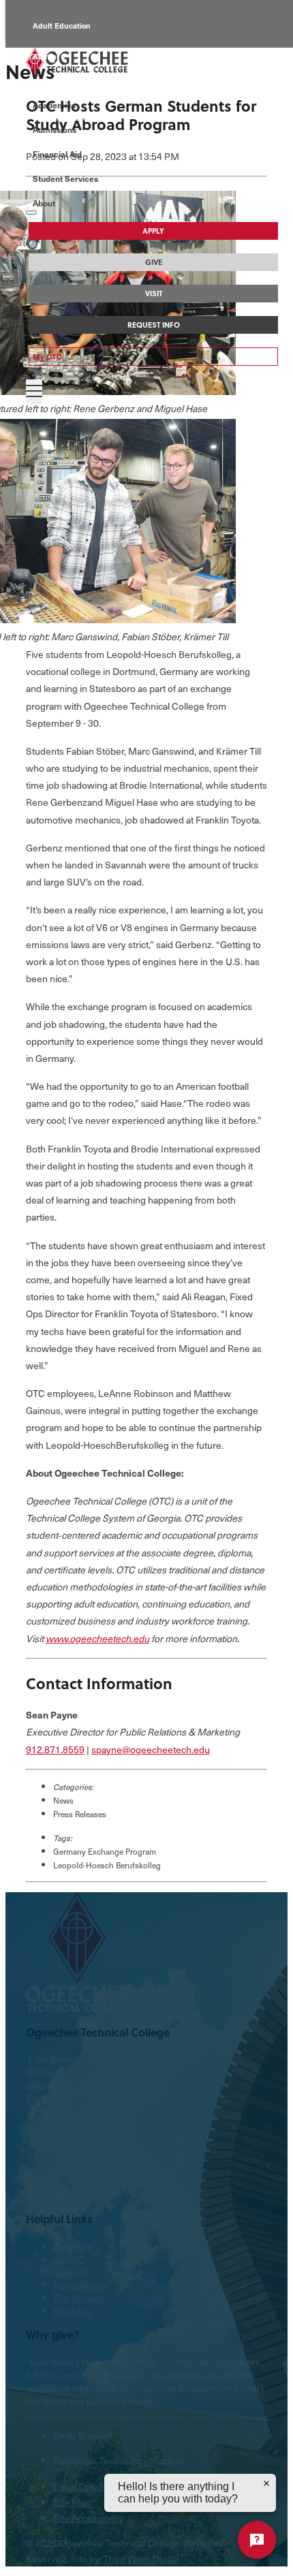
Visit (154, 294)
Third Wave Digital (141, 2559)
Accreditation (81, 2285)
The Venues (78, 2298)
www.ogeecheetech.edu (97, 1638)
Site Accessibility (88, 2518)
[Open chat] (257, 2540)
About (44, 203)
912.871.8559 (55, 1749)
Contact (42, 2098)
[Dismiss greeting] (266, 2483)
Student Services (65, 178)
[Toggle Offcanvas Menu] (34, 392)
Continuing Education (72, 87)
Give (154, 262)
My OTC (47, 357)
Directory (73, 2246)
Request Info (154, 325)
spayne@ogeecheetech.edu (151, 1749)
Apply (153, 231)
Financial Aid (57, 154)
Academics (54, 105)
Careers (70, 2272)
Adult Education (62, 26)
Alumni (46, 56)
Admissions (55, 129)
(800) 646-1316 (58, 2085)
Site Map (72, 2311)
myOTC (69, 2259)
